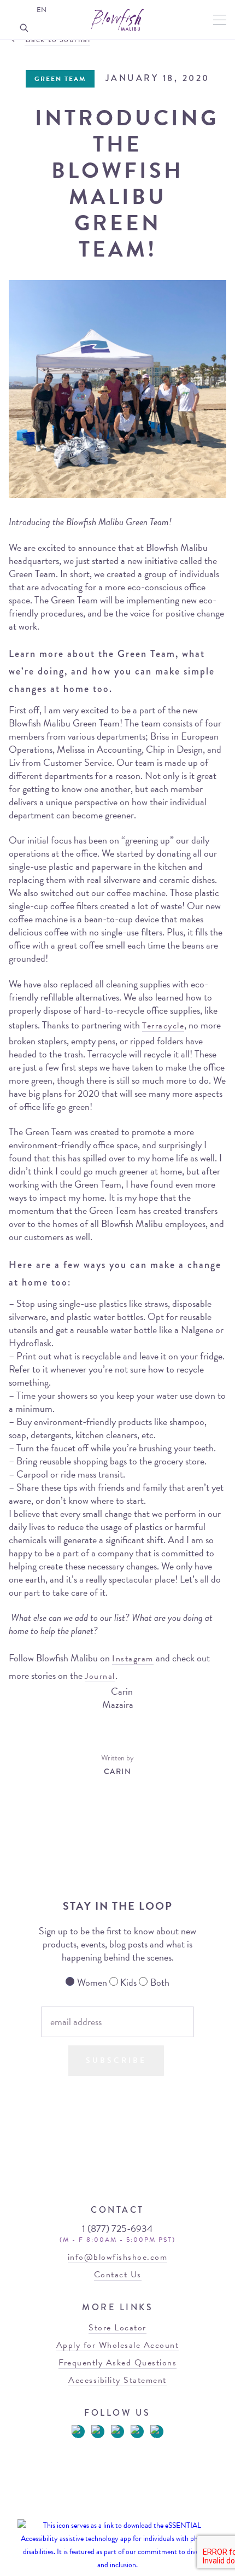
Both (160, 1982)
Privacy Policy (138, 2510)
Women (92, 1982)
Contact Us (118, 2275)
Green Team (60, 79)
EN (42, 10)
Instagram (133, 1659)
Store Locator (117, 2328)
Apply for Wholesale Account (118, 2345)
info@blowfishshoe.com (118, 2257)
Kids (128, 1982)
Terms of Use (92, 2510)
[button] (220, 20)
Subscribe (116, 2060)
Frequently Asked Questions (117, 2363)
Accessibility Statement (117, 2380)
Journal (100, 1676)
